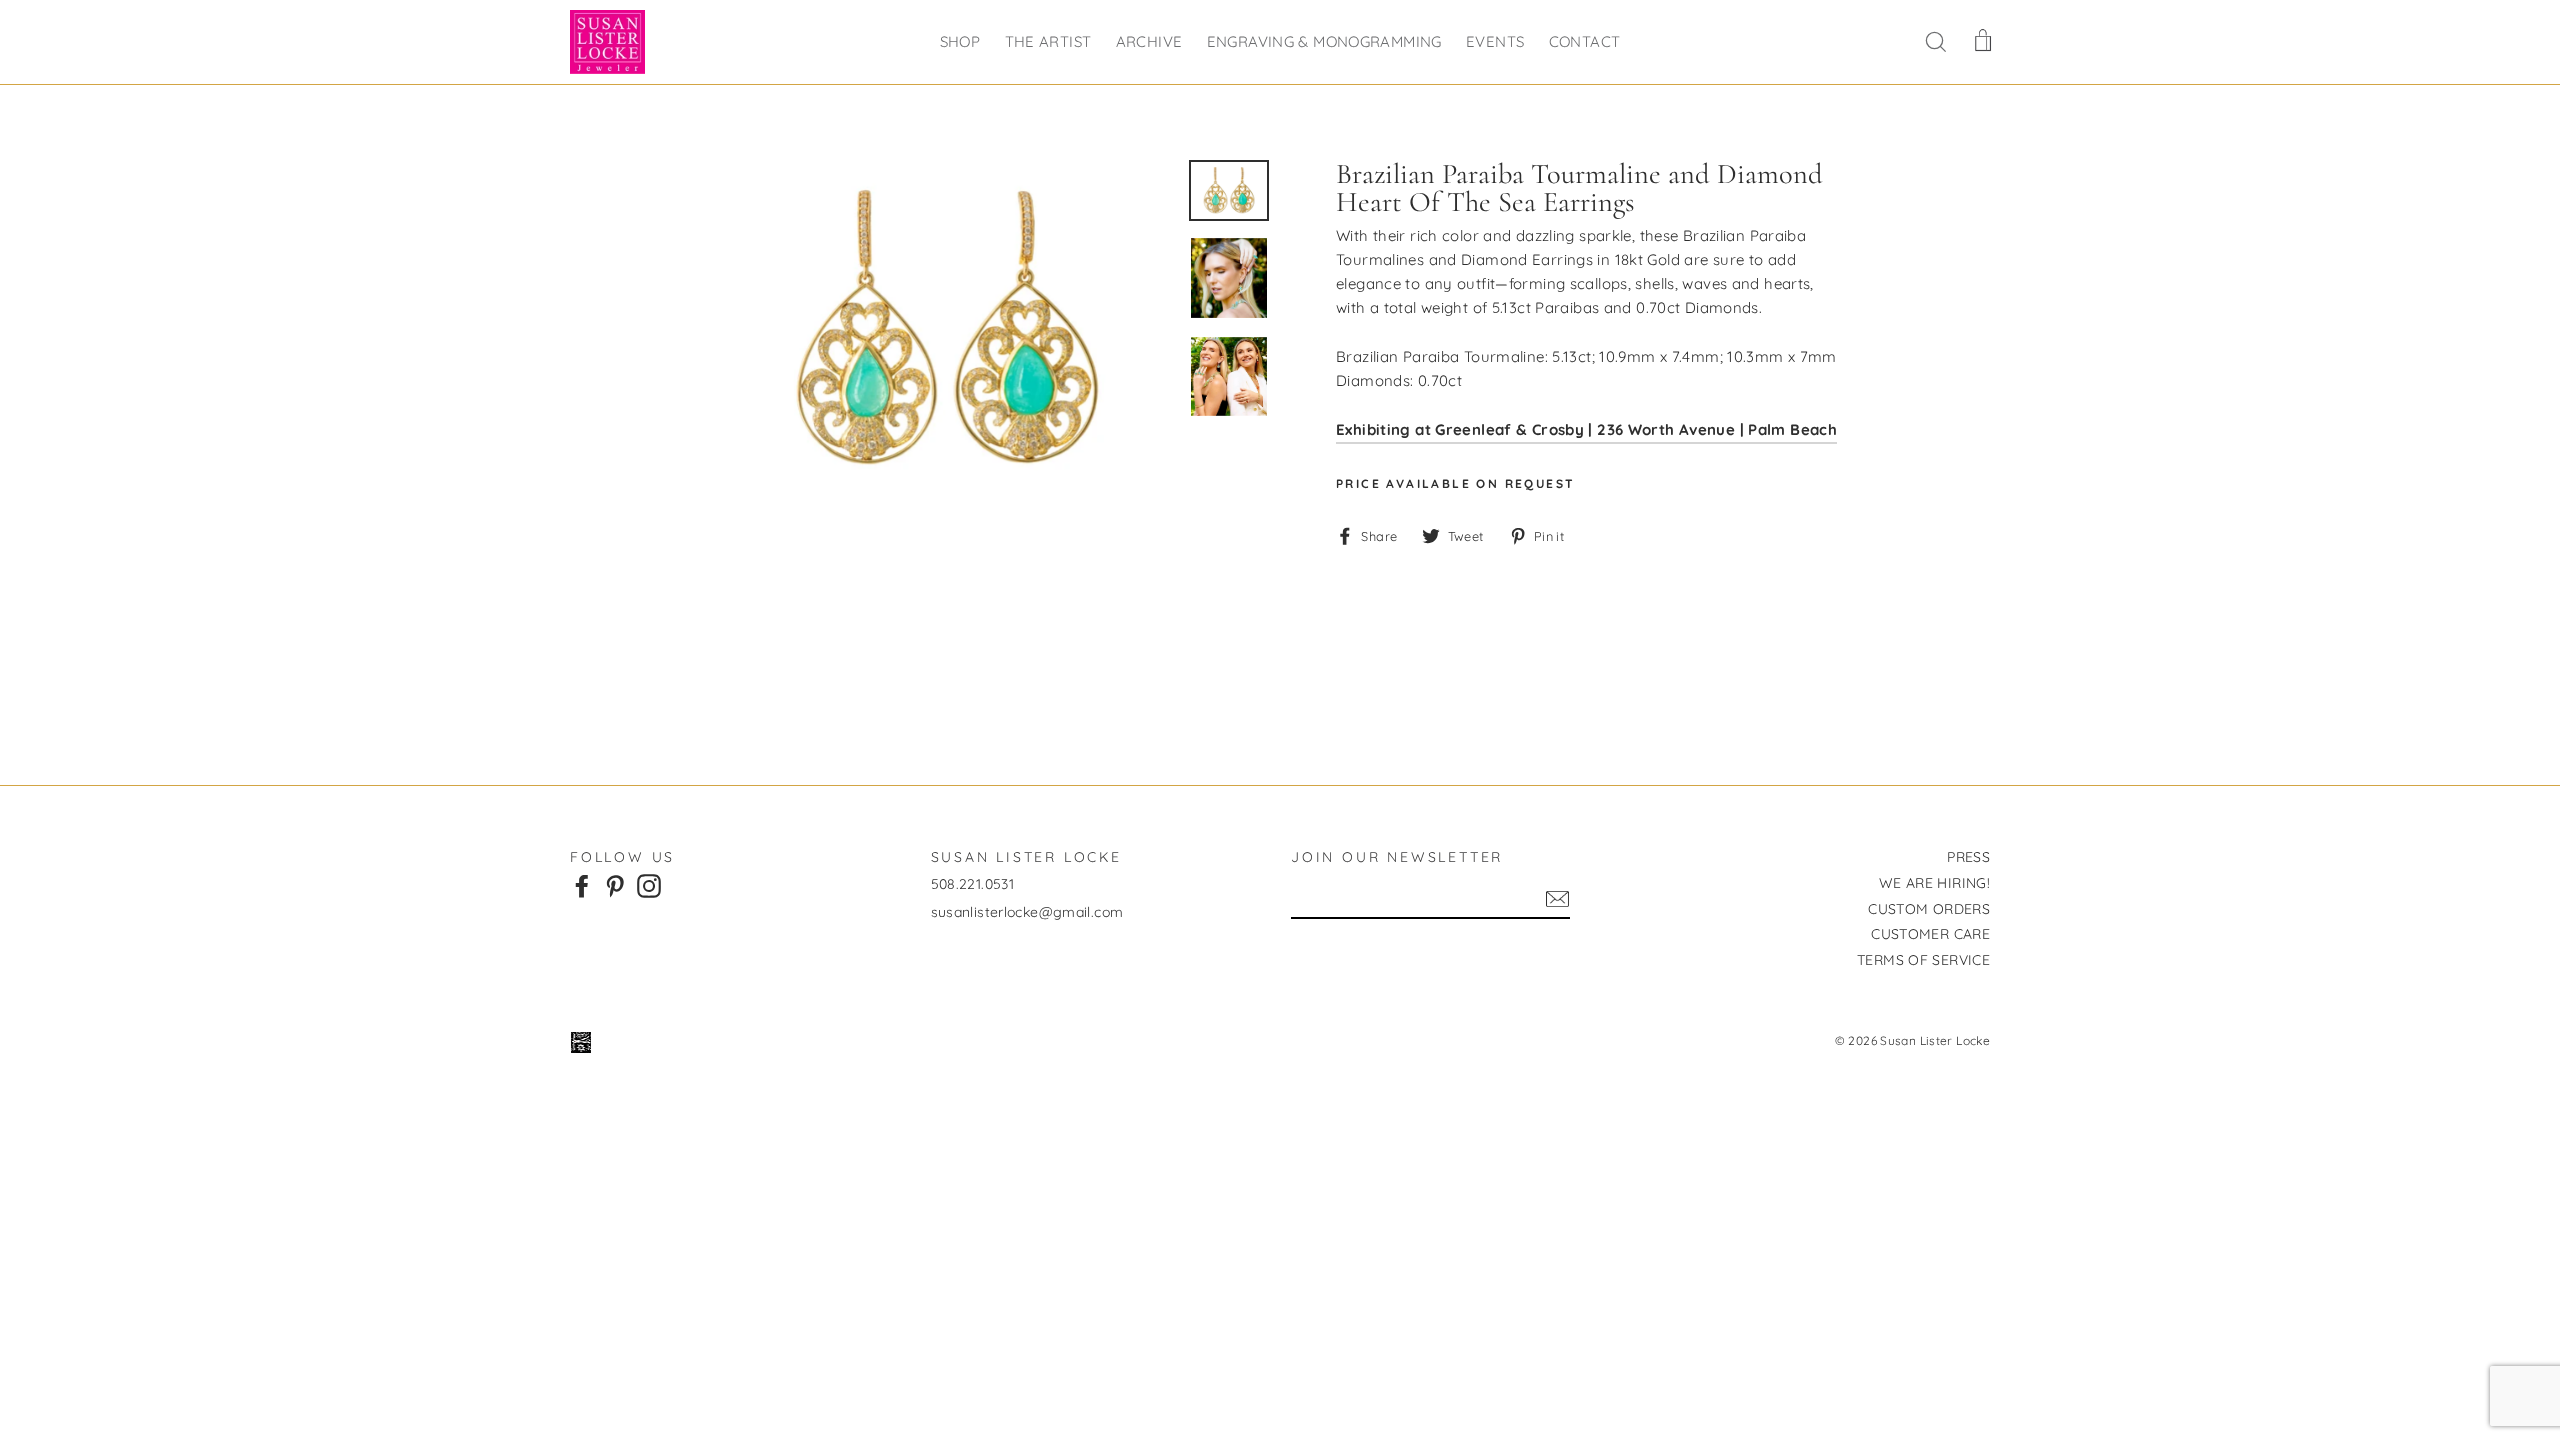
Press (1968, 857)
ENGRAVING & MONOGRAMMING (1324, 41)
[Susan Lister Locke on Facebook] (582, 885)
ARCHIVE (1149, 41)
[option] (947, 330)
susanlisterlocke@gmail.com (1027, 912)
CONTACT (1585, 41)
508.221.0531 (973, 884)
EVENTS (1495, 41)
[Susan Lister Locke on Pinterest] (615, 885)
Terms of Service (1923, 960)
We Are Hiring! (1934, 883)
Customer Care (1930, 934)
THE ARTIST (1048, 41)
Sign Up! (1557, 899)
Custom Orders (1929, 909)
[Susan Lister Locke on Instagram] (649, 885)
